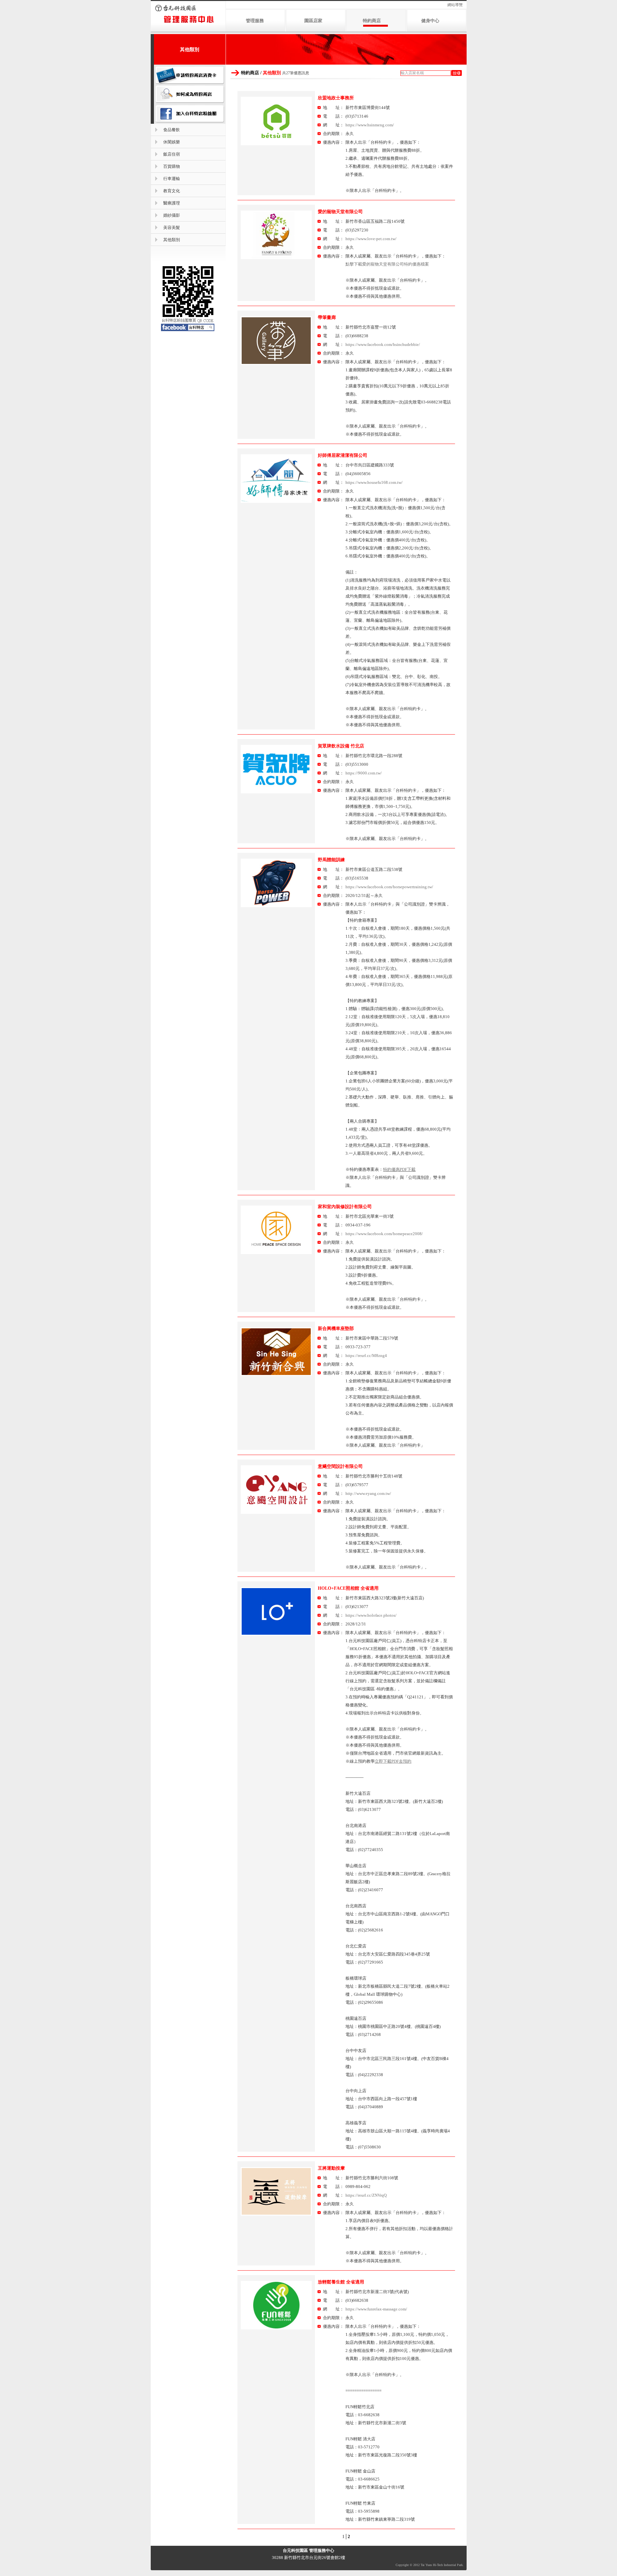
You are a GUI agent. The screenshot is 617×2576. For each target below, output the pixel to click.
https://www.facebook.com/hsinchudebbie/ (383, 344)
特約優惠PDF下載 (399, 1169)
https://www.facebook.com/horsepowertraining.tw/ (389, 887)
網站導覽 (455, 5)
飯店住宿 (172, 154)
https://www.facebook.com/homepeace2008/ (384, 1234)
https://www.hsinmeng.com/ (370, 125)
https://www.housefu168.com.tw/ (374, 482)
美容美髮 (172, 227)
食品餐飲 (172, 130)
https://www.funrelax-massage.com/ (376, 2309)
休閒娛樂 (172, 142)
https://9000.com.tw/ (364, 773)
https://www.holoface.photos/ (371, 1615)
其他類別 (172, 240)
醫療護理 (172, 203)
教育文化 (172, 191)
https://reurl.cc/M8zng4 (366, 1356)
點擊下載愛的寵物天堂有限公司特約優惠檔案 (387, 264)
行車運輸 (172, 179)
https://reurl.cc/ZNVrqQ (366, 2195)
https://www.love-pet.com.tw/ (371, 239)
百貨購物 (172, 166)
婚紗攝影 (172, 215)
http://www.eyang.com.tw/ (368, 1493)
